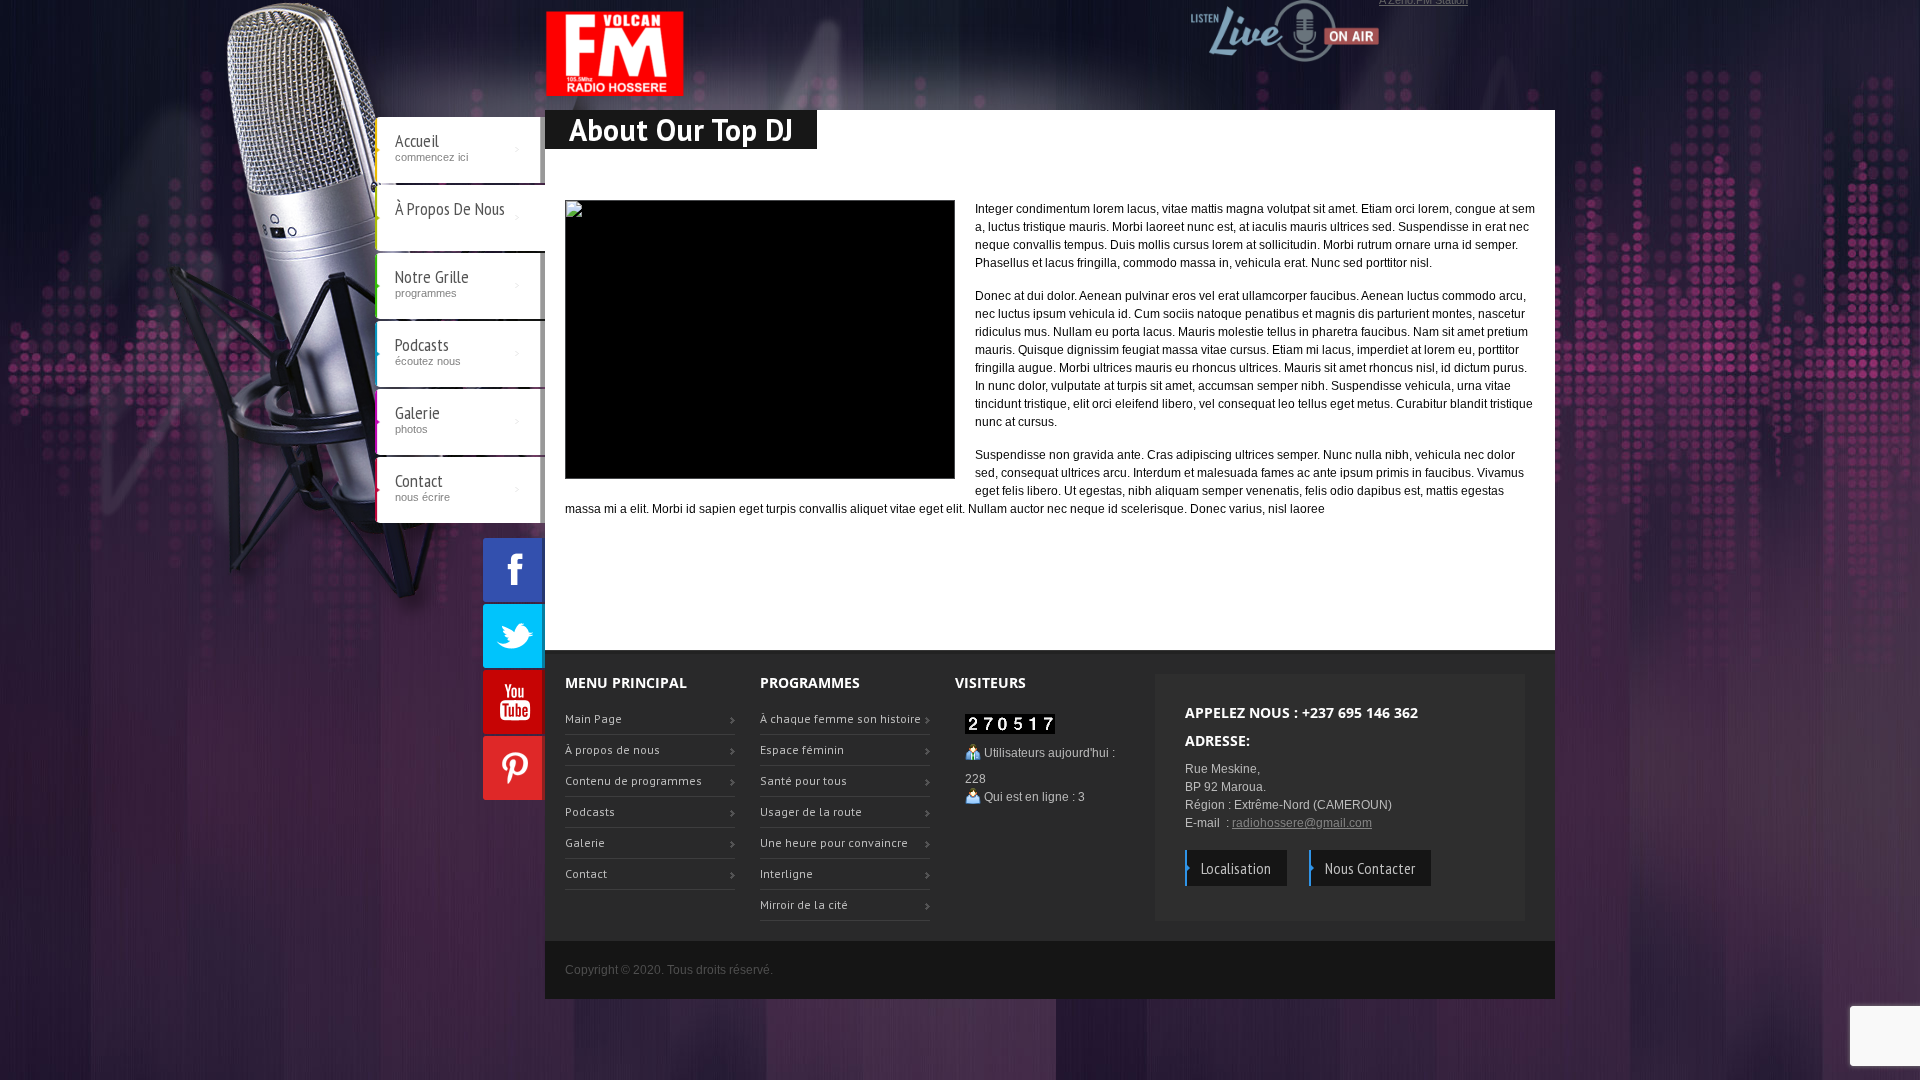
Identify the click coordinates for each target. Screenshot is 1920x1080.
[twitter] (514, 636)
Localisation (1236, 868)
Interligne (786, 873)
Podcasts (428, 350)
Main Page (593, 718)
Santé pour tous (803, 780)
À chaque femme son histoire (840, 718)
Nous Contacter (1370, 868)
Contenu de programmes (633, 780)
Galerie (417, 418)
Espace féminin (802, 749)
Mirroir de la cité (804, 904)
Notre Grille (432, 282)
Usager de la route (811, 811)
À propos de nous (450, 208)
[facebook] (514, 570)
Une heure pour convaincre (834, 842)
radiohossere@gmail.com (1302, 823)
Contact (422, 486)
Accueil (431, 146)
